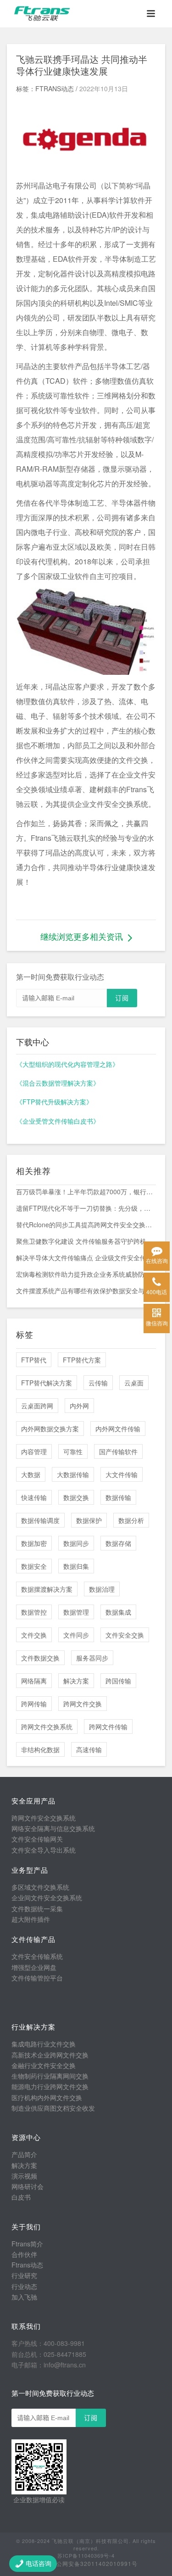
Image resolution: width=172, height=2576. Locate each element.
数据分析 (131, 1520)
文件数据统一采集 (37, 1909)
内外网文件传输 (118, 1429)
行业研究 (24, 2275)
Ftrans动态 (27, 2265)
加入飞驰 (24, 2297)
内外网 (79, 1406)
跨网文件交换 (83, 1704)
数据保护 (89, 1520)
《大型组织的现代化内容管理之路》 (67, 1064)
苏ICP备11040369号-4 (86, 2555)
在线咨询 (157, 1260)
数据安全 (34, 1566)
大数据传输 (73, 1474)
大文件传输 (122, 1474)
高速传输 (89, 1749)
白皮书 (21, 2197)
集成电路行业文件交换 (44, 2044)
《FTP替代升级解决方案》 (54, 1102)
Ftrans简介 (27, 2244)
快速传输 (34, 1497)
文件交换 (34, 1635)
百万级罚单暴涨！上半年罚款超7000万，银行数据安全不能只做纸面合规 (86, 1191)
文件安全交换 (125, 1635)
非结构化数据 (40, 1749)
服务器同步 (92, 1658)
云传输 (98, 1383)
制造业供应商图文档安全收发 (53, 2108)
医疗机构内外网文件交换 (47, 2097)
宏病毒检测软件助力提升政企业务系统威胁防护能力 (86, 1274)
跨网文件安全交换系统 (44, 1818)
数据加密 (34, 1543)
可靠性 (73, 1451)
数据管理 (76, 1612)
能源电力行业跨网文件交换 (50, 2086)
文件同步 (76, 1635)
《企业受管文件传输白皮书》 (58, 1121)
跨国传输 (118, 1681)
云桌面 (134, 1383)
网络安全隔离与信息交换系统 (53, 1828)
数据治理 (102, 1589)
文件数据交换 (40, 1658)
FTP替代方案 (82, 1360)
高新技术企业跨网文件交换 (50, 2055)
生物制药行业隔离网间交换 (50, 2076)
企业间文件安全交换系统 (47, 1898)
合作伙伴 (24, 2254)
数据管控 (34, 1612)
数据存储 (118, 1543)
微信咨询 (157, 1323)
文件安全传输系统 (37, 1956)
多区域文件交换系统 (40, 1887)
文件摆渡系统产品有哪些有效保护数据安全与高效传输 (86, 1291)
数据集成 (118, 1612)
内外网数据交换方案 (50, 1429)
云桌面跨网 (37, 1406)
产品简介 (24, 2154)
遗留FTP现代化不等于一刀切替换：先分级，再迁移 (86, 1208)
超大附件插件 (31, 1919)
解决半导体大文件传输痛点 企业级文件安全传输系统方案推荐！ (86, 1258)
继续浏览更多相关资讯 (82, 936)
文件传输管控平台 (37, 1978)
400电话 (157, 1292)
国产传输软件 (118, 1451)
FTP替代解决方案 (47, 1383)
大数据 (31, 1474)
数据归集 (76, 1566)
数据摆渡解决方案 (47, 1589)
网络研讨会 (28, 2186)
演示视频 (24, 2176)
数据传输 (118, 1497)
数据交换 (76, 1497)
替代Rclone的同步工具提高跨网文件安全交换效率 (86, 1225)
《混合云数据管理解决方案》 (58, 1083)
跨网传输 (34, 1704)
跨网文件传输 (108, 1727)
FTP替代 (34, 1360)
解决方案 (76, 1681)
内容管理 (34, 1451)
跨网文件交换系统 (47, 1727)
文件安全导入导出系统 (44, 1850)
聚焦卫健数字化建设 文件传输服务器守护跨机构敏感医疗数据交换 (86, 1241)
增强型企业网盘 (34, 1967)
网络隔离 (34, 1681)
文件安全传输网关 (37, 1839)
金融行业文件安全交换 (44, 2065)
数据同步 (76, 1543)
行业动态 (24, 2286)
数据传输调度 (40, 1520)
